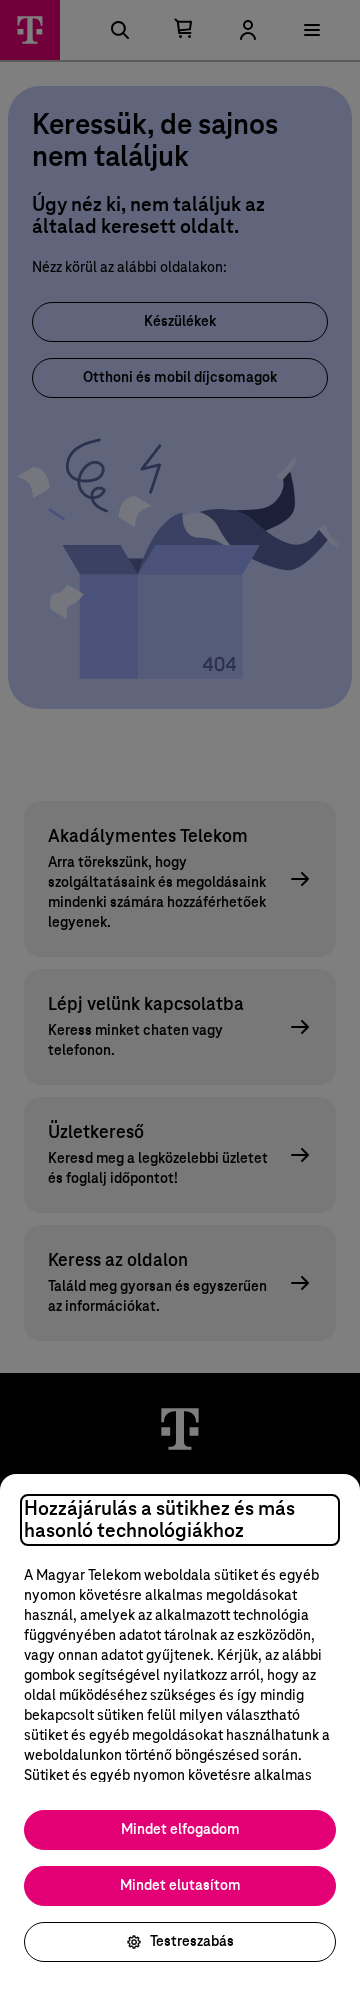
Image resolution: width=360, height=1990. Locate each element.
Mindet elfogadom (180, 1830)
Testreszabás (192, 1942)
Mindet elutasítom (180, 1886)
